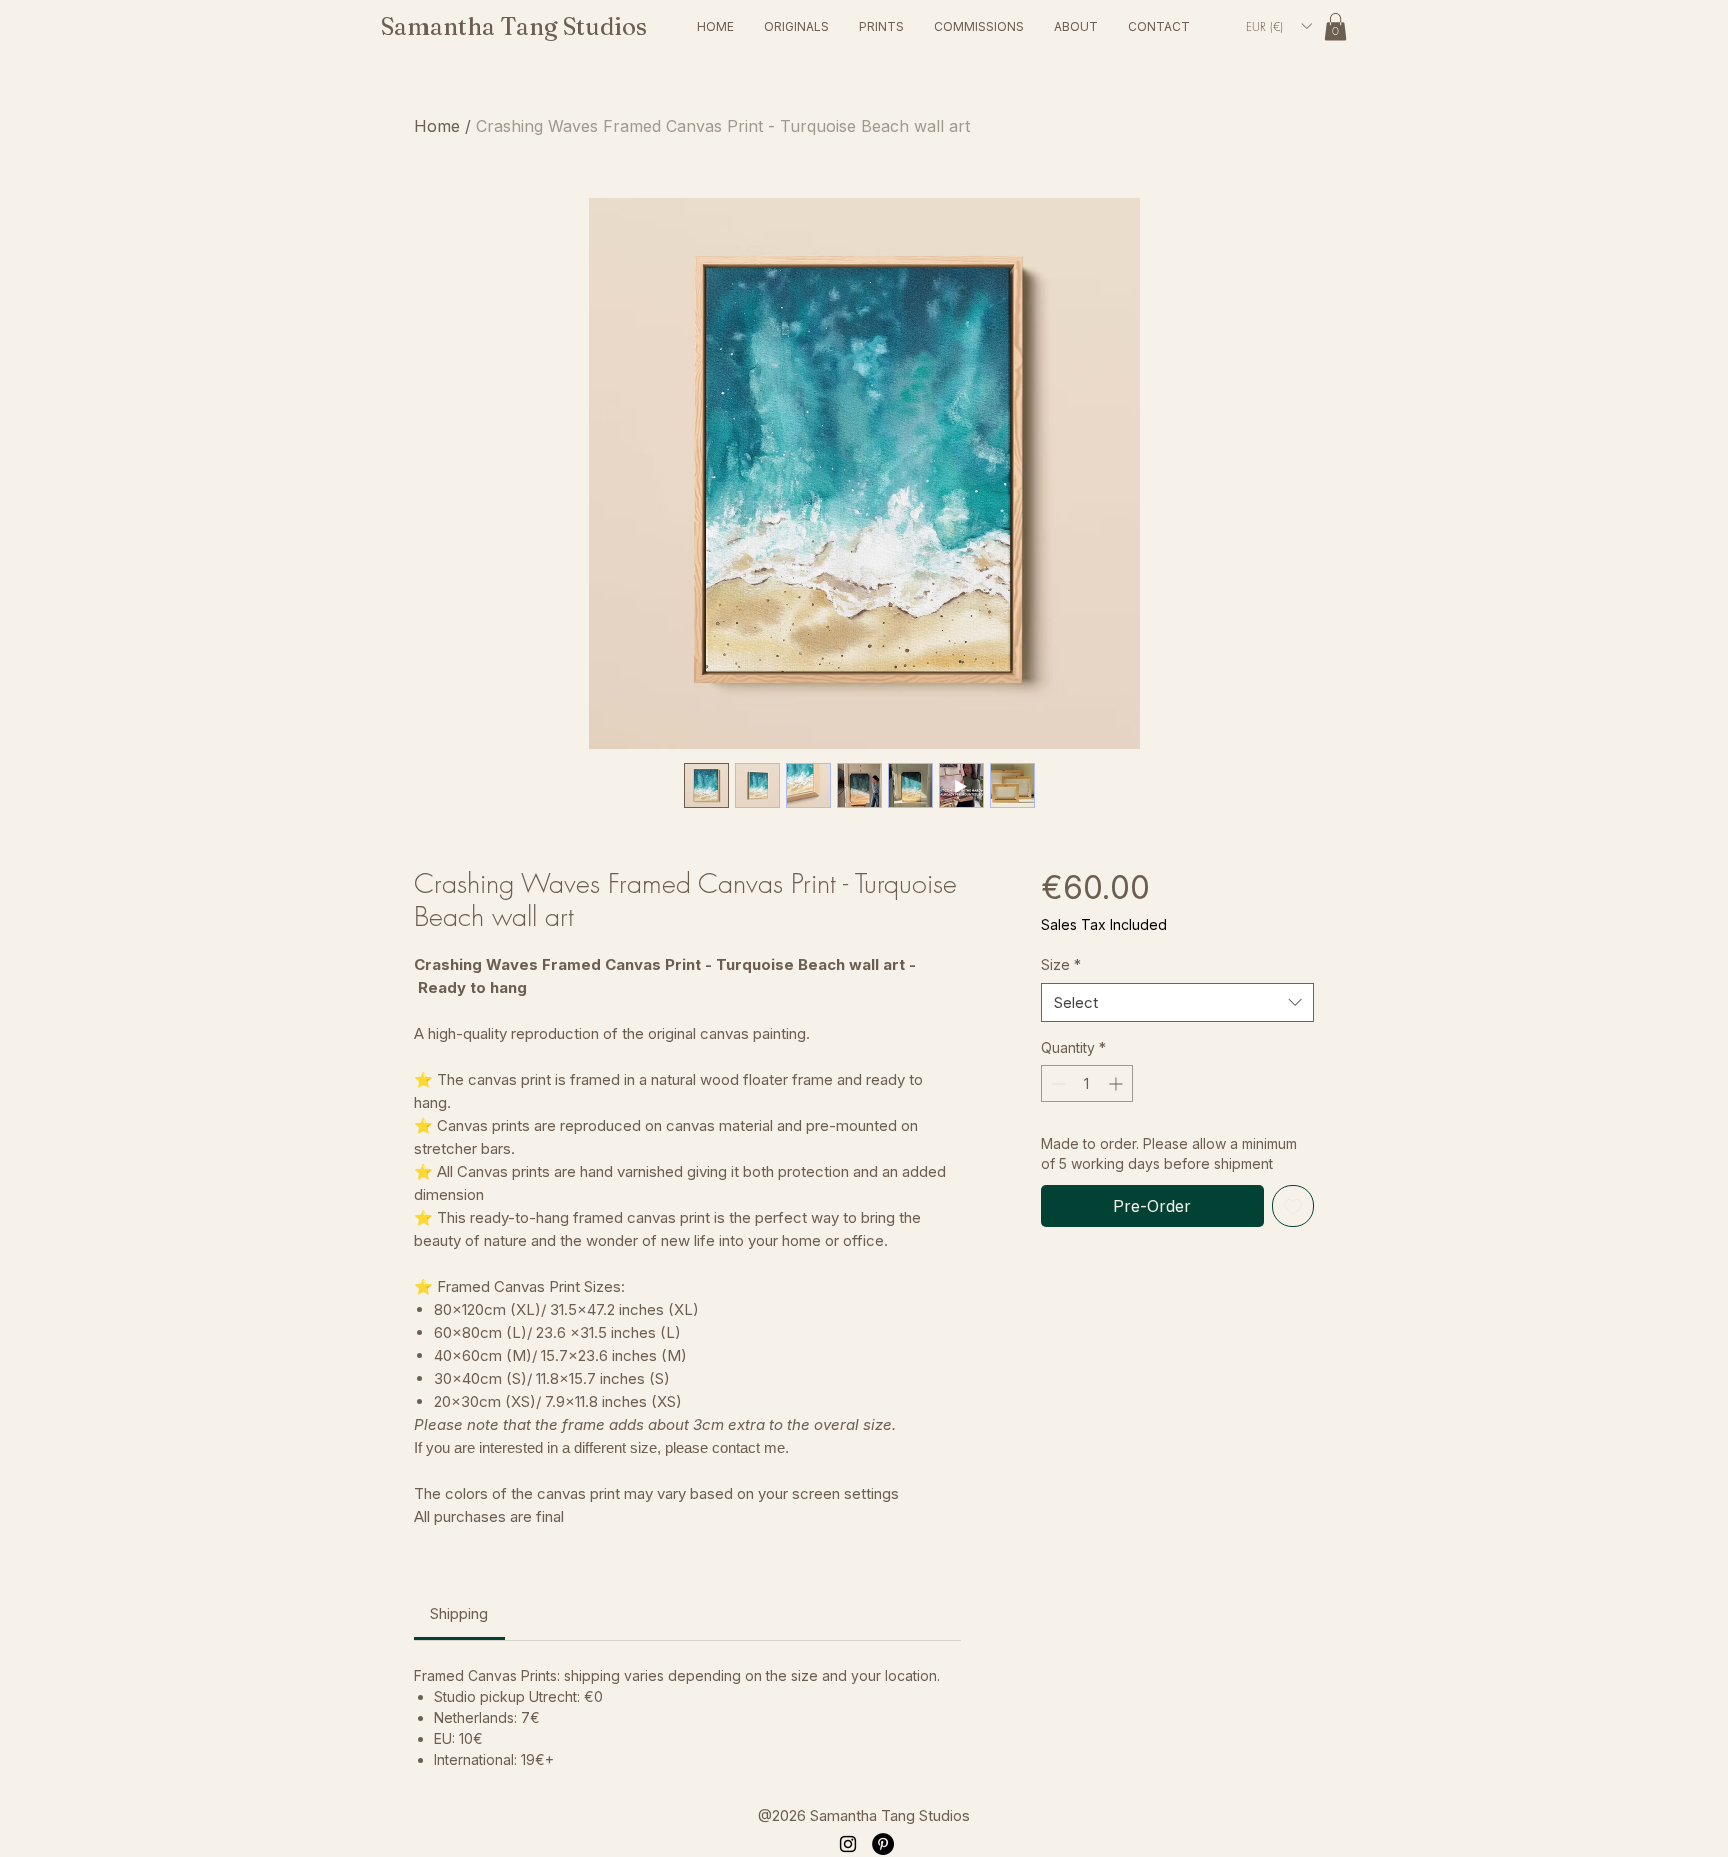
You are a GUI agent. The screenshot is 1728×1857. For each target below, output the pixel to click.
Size (1061, 964)
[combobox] (1177, 1002)
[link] (1335, 26)
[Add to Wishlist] (1293, 1206)
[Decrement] (1056, 1083)
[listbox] (1278, 26)
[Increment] (1117, 1083)
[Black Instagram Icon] (848, 1844)
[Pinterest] (883, 1844)
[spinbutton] (1087, 1083)
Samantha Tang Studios (514, 26)
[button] (796, 26)
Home (437, 126)
